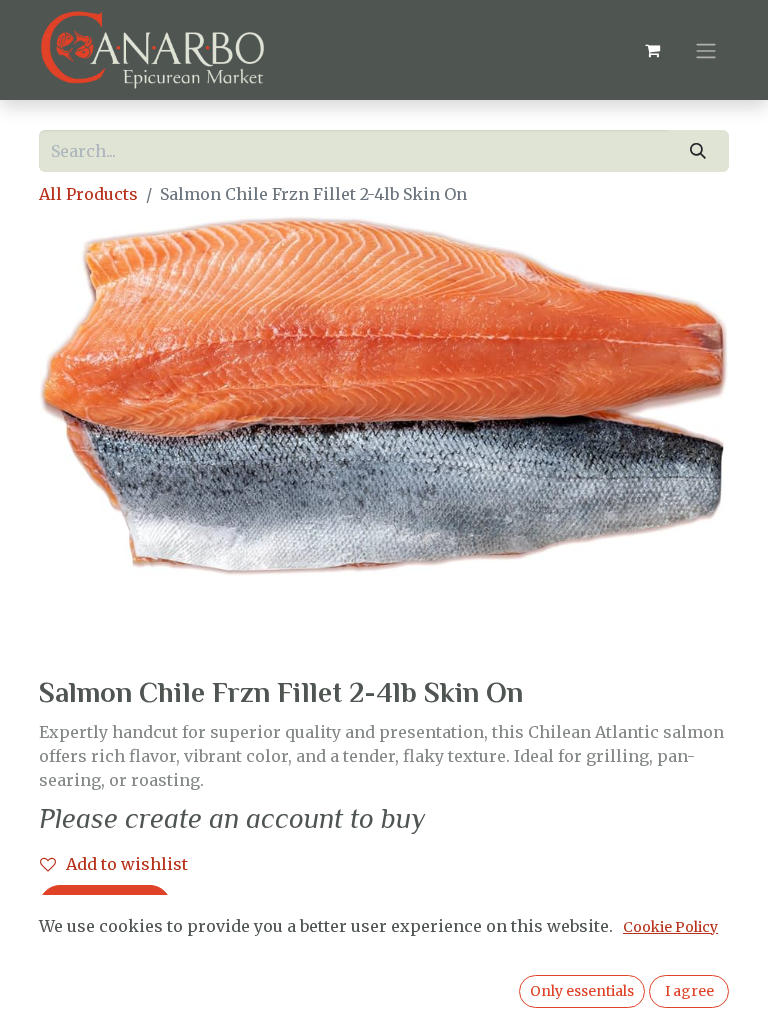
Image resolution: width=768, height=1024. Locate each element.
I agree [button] (689, 991)
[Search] (698, 151)
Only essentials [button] (582, 991)
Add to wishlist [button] (127, 864)
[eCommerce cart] (652, 50)
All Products (88, 194)
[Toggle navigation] (706, 50)
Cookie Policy (670, 927)
